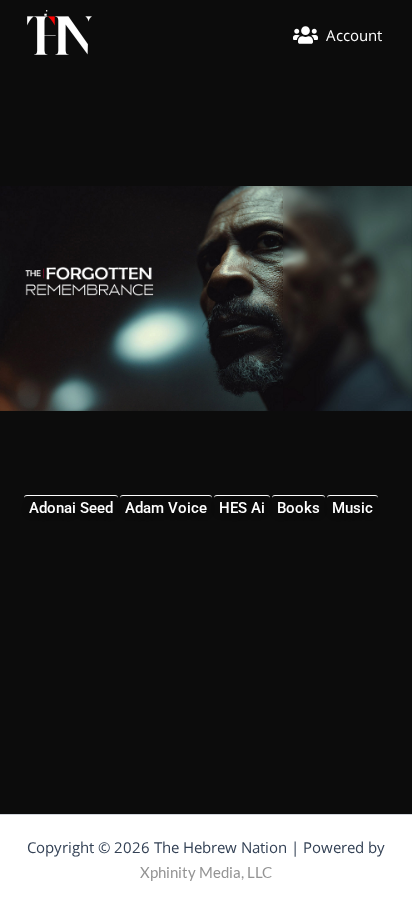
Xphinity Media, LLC (206, 872)
